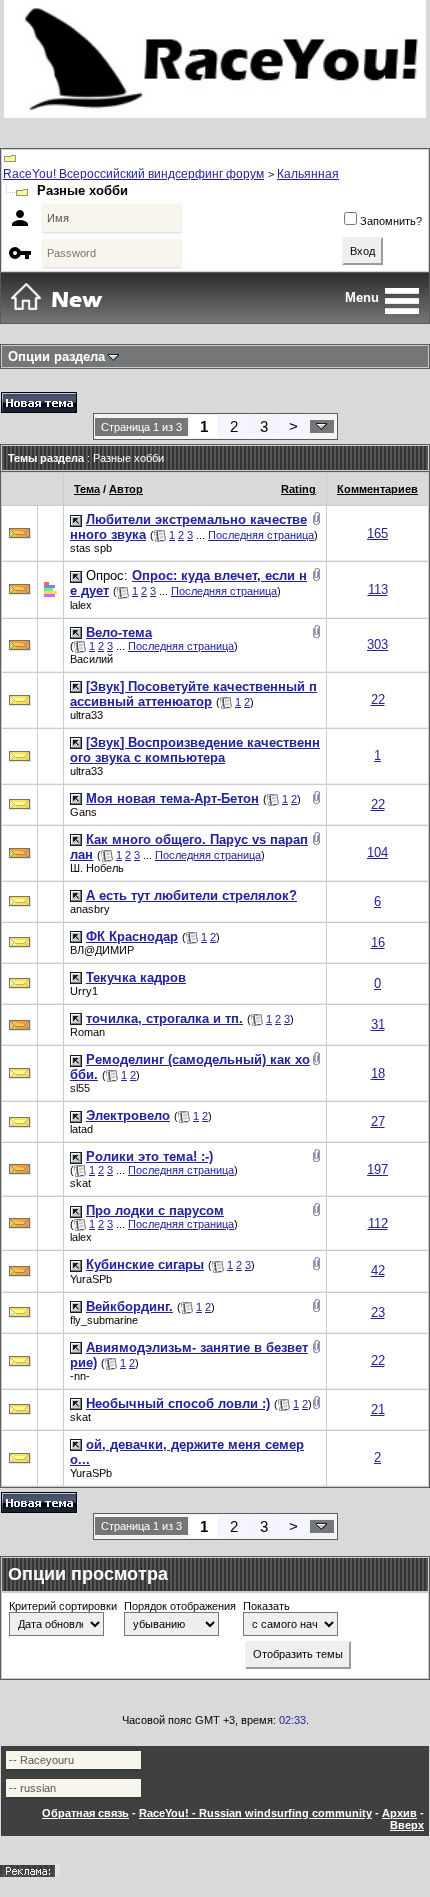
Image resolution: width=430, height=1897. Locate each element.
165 (377, 533)
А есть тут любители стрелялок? (191, 895)
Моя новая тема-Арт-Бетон (172, 798)
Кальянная (308, 174)
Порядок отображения (180, 1606)
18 (378, 1073)
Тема (87, 489)
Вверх (407, 1825)
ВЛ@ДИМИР (102, 950)
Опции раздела (56, 356)
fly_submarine (104, 1320)
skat (80, 1183)
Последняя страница (261, 535)
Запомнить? (391, 221)
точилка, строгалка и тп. (164, 1018)
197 (377, 1169)
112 (378, 1223)
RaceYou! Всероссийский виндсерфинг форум (133, 174)
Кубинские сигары (145, 1264)
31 (378, 1024)
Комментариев (377, 489)
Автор (126, 489)
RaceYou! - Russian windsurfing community (255, 1813)
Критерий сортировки (63, 1606)
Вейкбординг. (129, 1306)
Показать (266, 1606)
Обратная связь (85, 1813)
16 (378, 942)
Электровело (128, 1115)
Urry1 (84, 991)
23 (378, 1312)
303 (377, 644)
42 (378, 1270)
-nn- (80, 1376)
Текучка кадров (136, 977)
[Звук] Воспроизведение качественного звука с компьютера (195, 750)
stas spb (91, 548)
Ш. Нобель (97, 868)
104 (377, 852)
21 (378, 1409)
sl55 (80, 1088)
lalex (81, 605)
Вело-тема (119, 632)
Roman (87, 1032)
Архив (399, 1813)
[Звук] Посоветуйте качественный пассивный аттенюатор (193, 694)
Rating (298, 489)
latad (81, 1129)
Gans (83, 812)
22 (378, 699)
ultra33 (86, 715)
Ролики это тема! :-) (149, 1156)
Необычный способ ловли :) (178, 1403)
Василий (91, 659)
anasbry (90, 909)
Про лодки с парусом (155, 1210)
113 (378, 589)
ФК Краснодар (132, 936)
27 (378, 1121)
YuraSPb (91, 1279)
